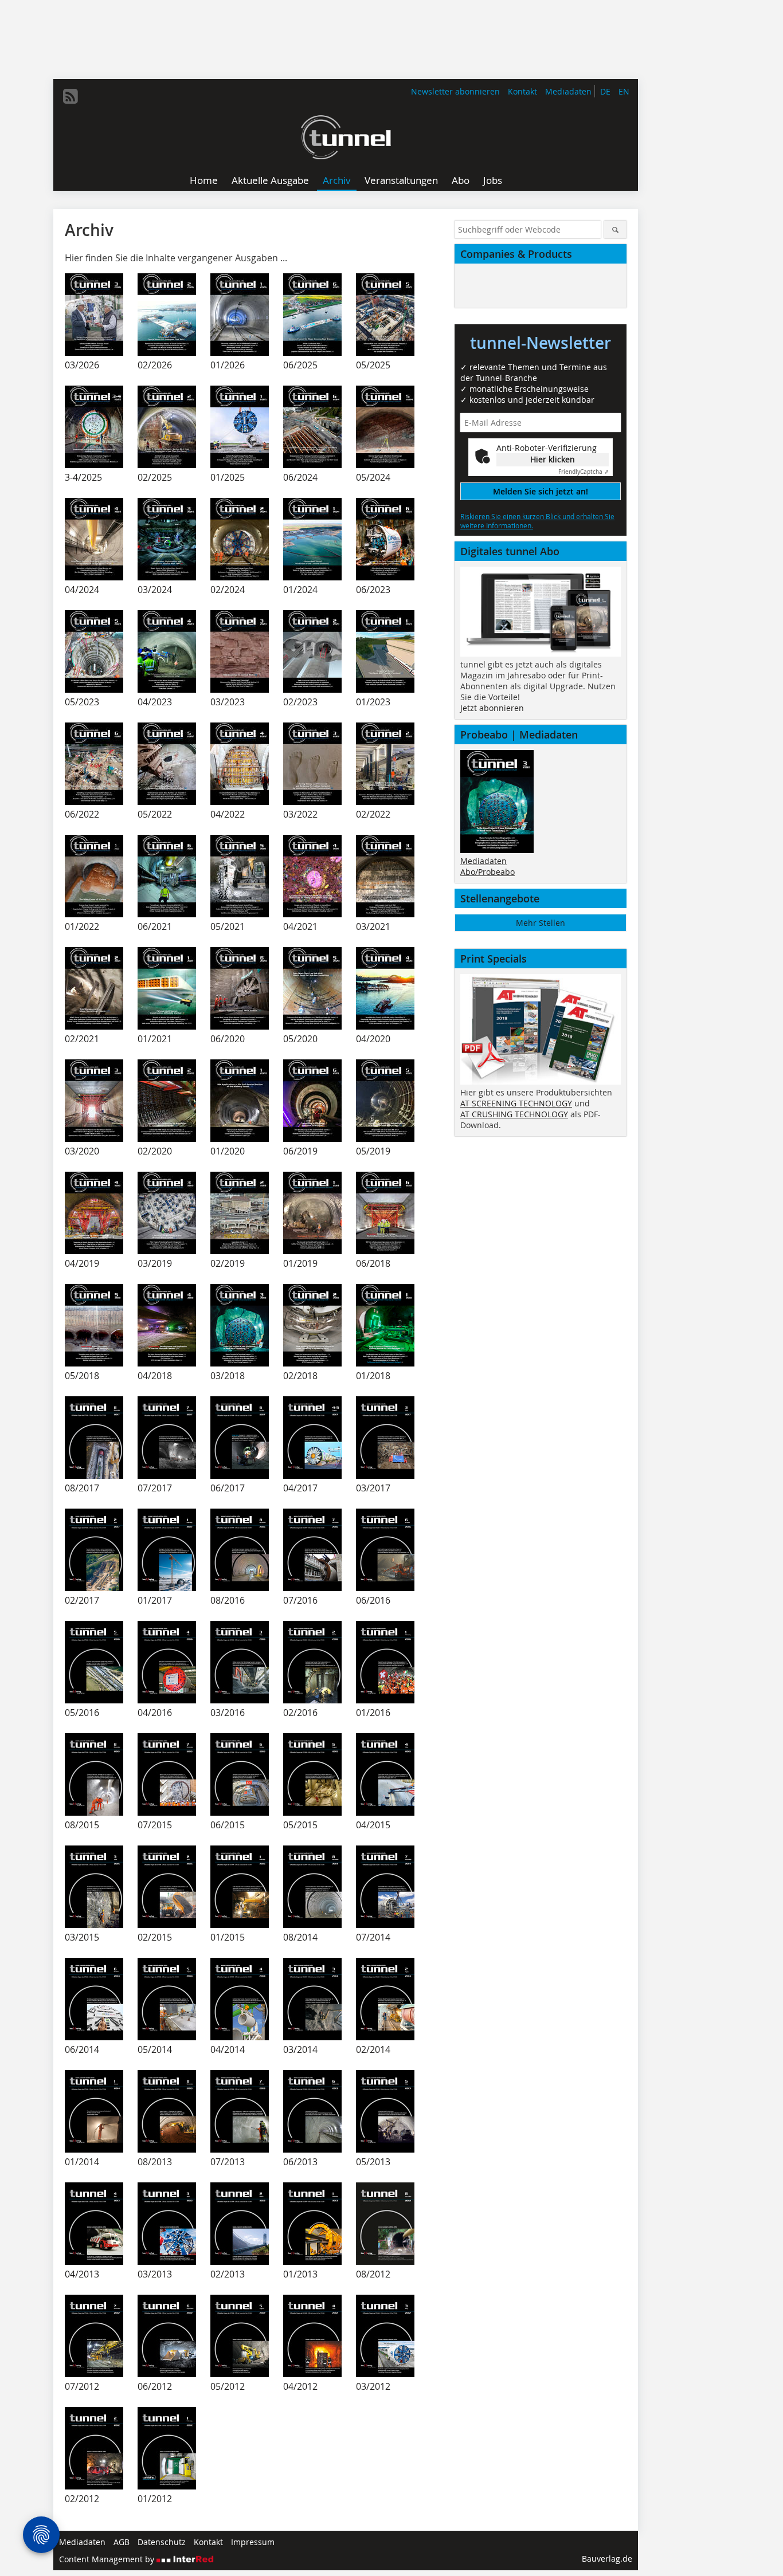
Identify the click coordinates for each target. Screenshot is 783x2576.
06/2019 (300, 1151)
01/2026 (228, 365)
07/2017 (155, 1488)
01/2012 (155, 2499)
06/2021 (155, 926)
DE (605, 91)
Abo (461, 180)
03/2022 (300, 814)
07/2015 (155, 1825)
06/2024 (300, 477)
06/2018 (373, 1263)
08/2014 (300, 1937)
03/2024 (155, 590)
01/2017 (155, 1600)
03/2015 (82, 1937)
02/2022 (373, 814)
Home (204, 180)
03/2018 (228, 1376)
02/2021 (82, 1039)
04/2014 (228, 2049)
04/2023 (155, 702)
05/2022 (155, 814)
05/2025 (373, 365)
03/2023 (228, 702)
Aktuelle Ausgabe (270, 180)
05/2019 (373, 1151)
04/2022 (228, 814)
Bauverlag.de (607, 2559)
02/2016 (300, 1713)
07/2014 (373, 1937)
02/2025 (155, 477)
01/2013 (300, 2274)
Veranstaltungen (401, 180)
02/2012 (82, 2499)
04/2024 (82, 590)
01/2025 (228, 477)
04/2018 (155, 1376)
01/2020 (228, 1151)
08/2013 (155, 2162)
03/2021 (373, 926)
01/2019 (300, 1263)
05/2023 (82, 702)
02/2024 (228, 590)
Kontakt (522, 91)
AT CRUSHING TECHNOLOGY (514, 1114)
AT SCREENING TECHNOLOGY (516, 1103)
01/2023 (373, 702)
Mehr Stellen (541, 923)
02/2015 (155, 1937)
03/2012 (373, 2386)
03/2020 (82, 1151)
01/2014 (82, 2162)
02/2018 (300, 1376)
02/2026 (155, 365)
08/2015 (82, 1825)
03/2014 (300, 2049)
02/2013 (228, 2274)
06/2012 (155, 2386)
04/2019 (82, 1263)
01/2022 (82, 926)
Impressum (253, 2542)
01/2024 (300, 590)
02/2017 (82, 1600)
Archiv (337, 180)
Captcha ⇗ (584, 472)
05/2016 (82, 1713)
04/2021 (300, 926)
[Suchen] (615, 229)
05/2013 (373, 2162)
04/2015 (373, 1825)
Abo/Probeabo (488, 872)
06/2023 (373, 590)
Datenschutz (162, 2542)
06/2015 (228, 1825)
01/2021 (155, 1039)
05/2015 (300, 1825)
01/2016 (373, 1713)
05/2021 (228, 926)
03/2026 (82, 365)
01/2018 (373, 1376)
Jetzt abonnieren (492, 708)
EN (624, 91)
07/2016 (300, 1600)
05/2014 (155, 2049)
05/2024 (373, 477)
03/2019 (155, 1263)
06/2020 (228, 1039)
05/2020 (300, 1039)
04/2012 (300, 2386)
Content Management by (108, 2559)
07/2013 (228, 2162)
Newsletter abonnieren (455, 91)
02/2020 (155, 1151)
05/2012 (228, 2386)
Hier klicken (553, 459)
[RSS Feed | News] (71, 96)
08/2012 (373, 2274)
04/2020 (373, 1039)
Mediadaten (568, 91)
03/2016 (228, 1713)
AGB (122, 2542)
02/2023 (300, 702)
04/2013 (82, 2274)
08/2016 (228, 1600)
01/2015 (228, 1937)
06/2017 (228, 1488)
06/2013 (300, 2162)
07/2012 (82, 2386)
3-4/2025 (83, 477)
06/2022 (82, 814)
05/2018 (82, 1376)
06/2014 (82, 2049)
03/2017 (373, 1488)
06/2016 (373, 1600)
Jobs (493, 180)
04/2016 (155, 1713)
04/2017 (300, 1488)
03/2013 (155, 2274)
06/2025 (300, 365)
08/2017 (82, 1488)
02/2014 (373, 2049)
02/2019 (228, 1263)
